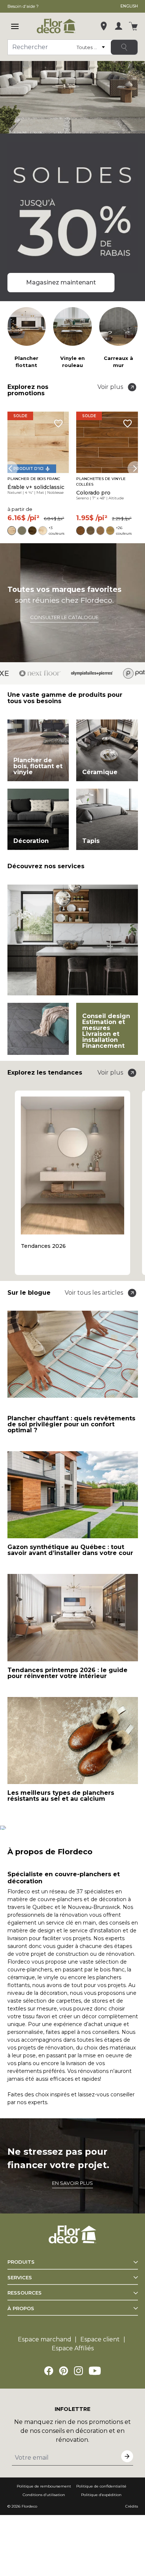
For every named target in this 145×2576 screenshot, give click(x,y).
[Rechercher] (124, 47)
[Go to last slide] (10, 468)
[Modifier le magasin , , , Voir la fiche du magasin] (104, 26)
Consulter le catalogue (64, 617)
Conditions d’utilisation (44, 2495)
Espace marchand (45, 2339)
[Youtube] (95, 2371)
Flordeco (29, 2506)
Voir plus (110, 387)
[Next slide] (135, 468)
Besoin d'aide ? (23, 6)
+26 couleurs (124, 531)
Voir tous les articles (94, 1293)
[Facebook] (49, 2371)
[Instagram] (78, 2371)
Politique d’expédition (101, 2495)
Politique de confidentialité (101, 2486)
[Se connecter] (119, 26)
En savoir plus (72, 2183)
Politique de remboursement (44, 2486)
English (129, 6)
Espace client (100, 2339)
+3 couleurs (57, 531)
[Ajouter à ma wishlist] (58, 424)
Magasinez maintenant (61, 282)
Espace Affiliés (73, 2348)
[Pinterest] (64, 2371)
